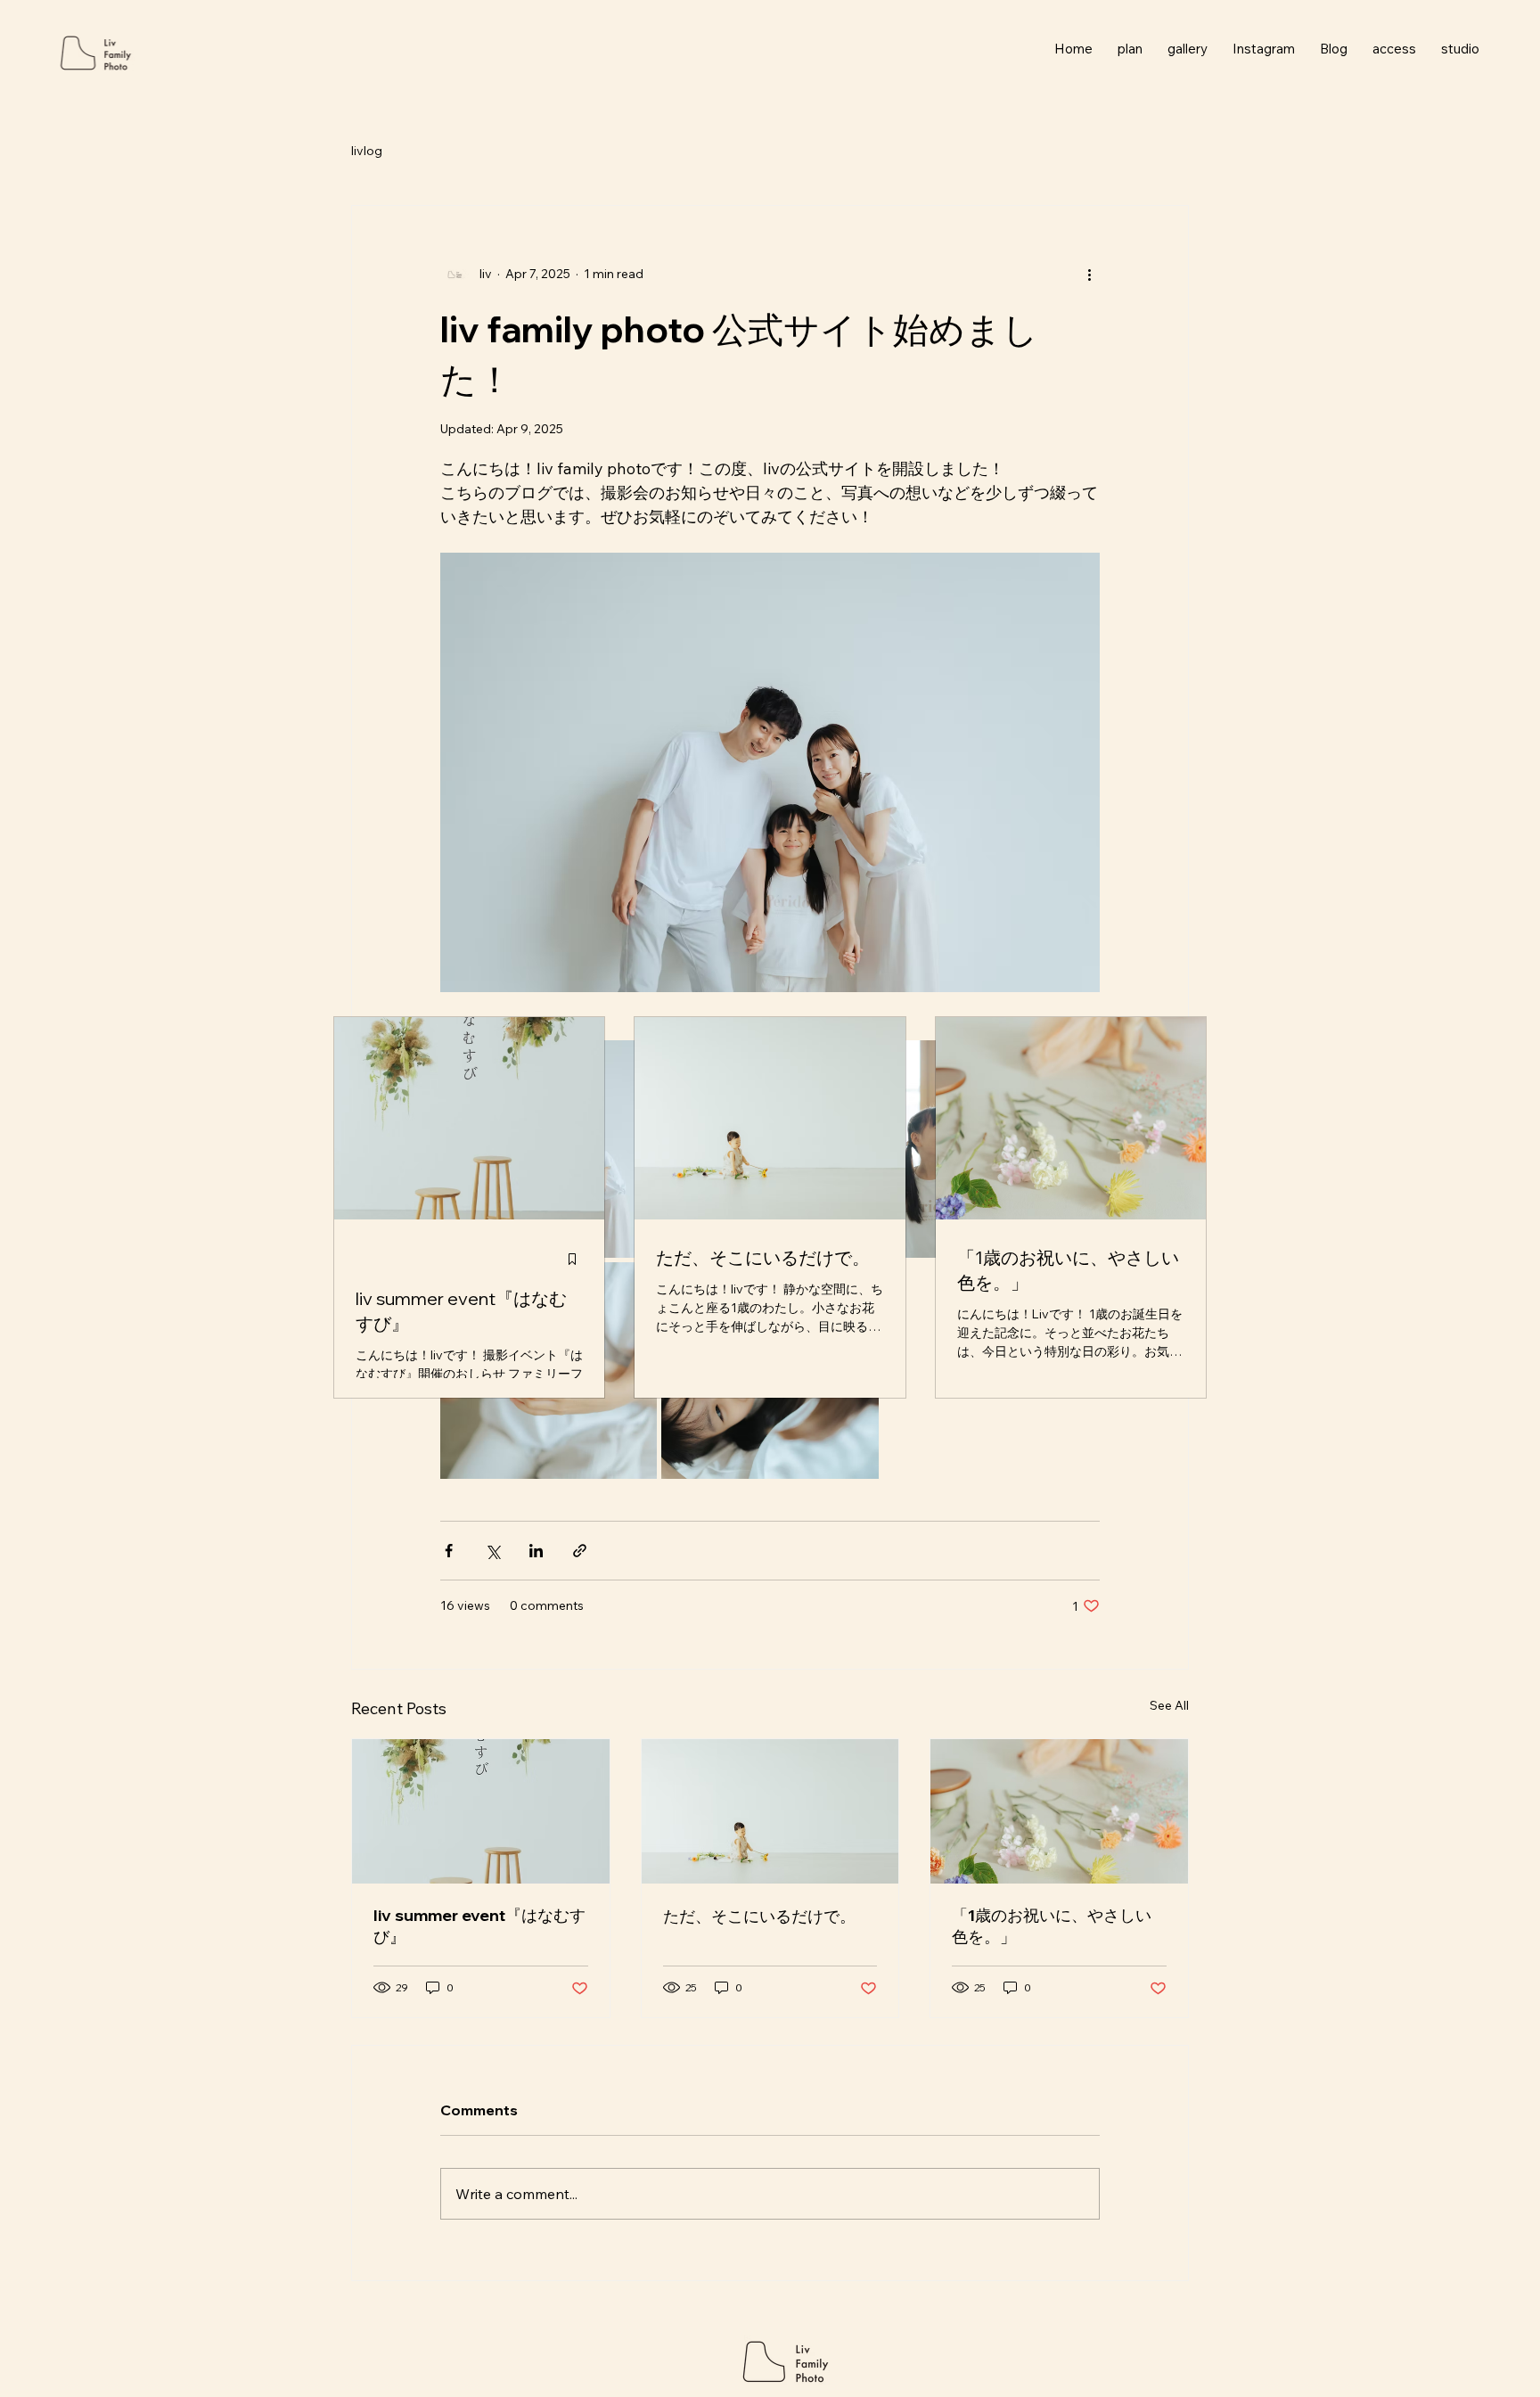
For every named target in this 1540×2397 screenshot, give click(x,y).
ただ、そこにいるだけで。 (759, 1916)
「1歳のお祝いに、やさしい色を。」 (1052, 1926)
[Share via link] (580, 1551)
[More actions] (1089, 274)
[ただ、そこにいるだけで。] (770, 1811)
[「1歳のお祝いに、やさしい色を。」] (1059, 1811)
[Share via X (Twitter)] (492, 1551)
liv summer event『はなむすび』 (479, 1926)
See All (1169, 1705)
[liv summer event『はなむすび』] (481, 1811)
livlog (367, 151)
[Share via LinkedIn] (536, 1551)
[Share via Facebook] (449, 1551)
